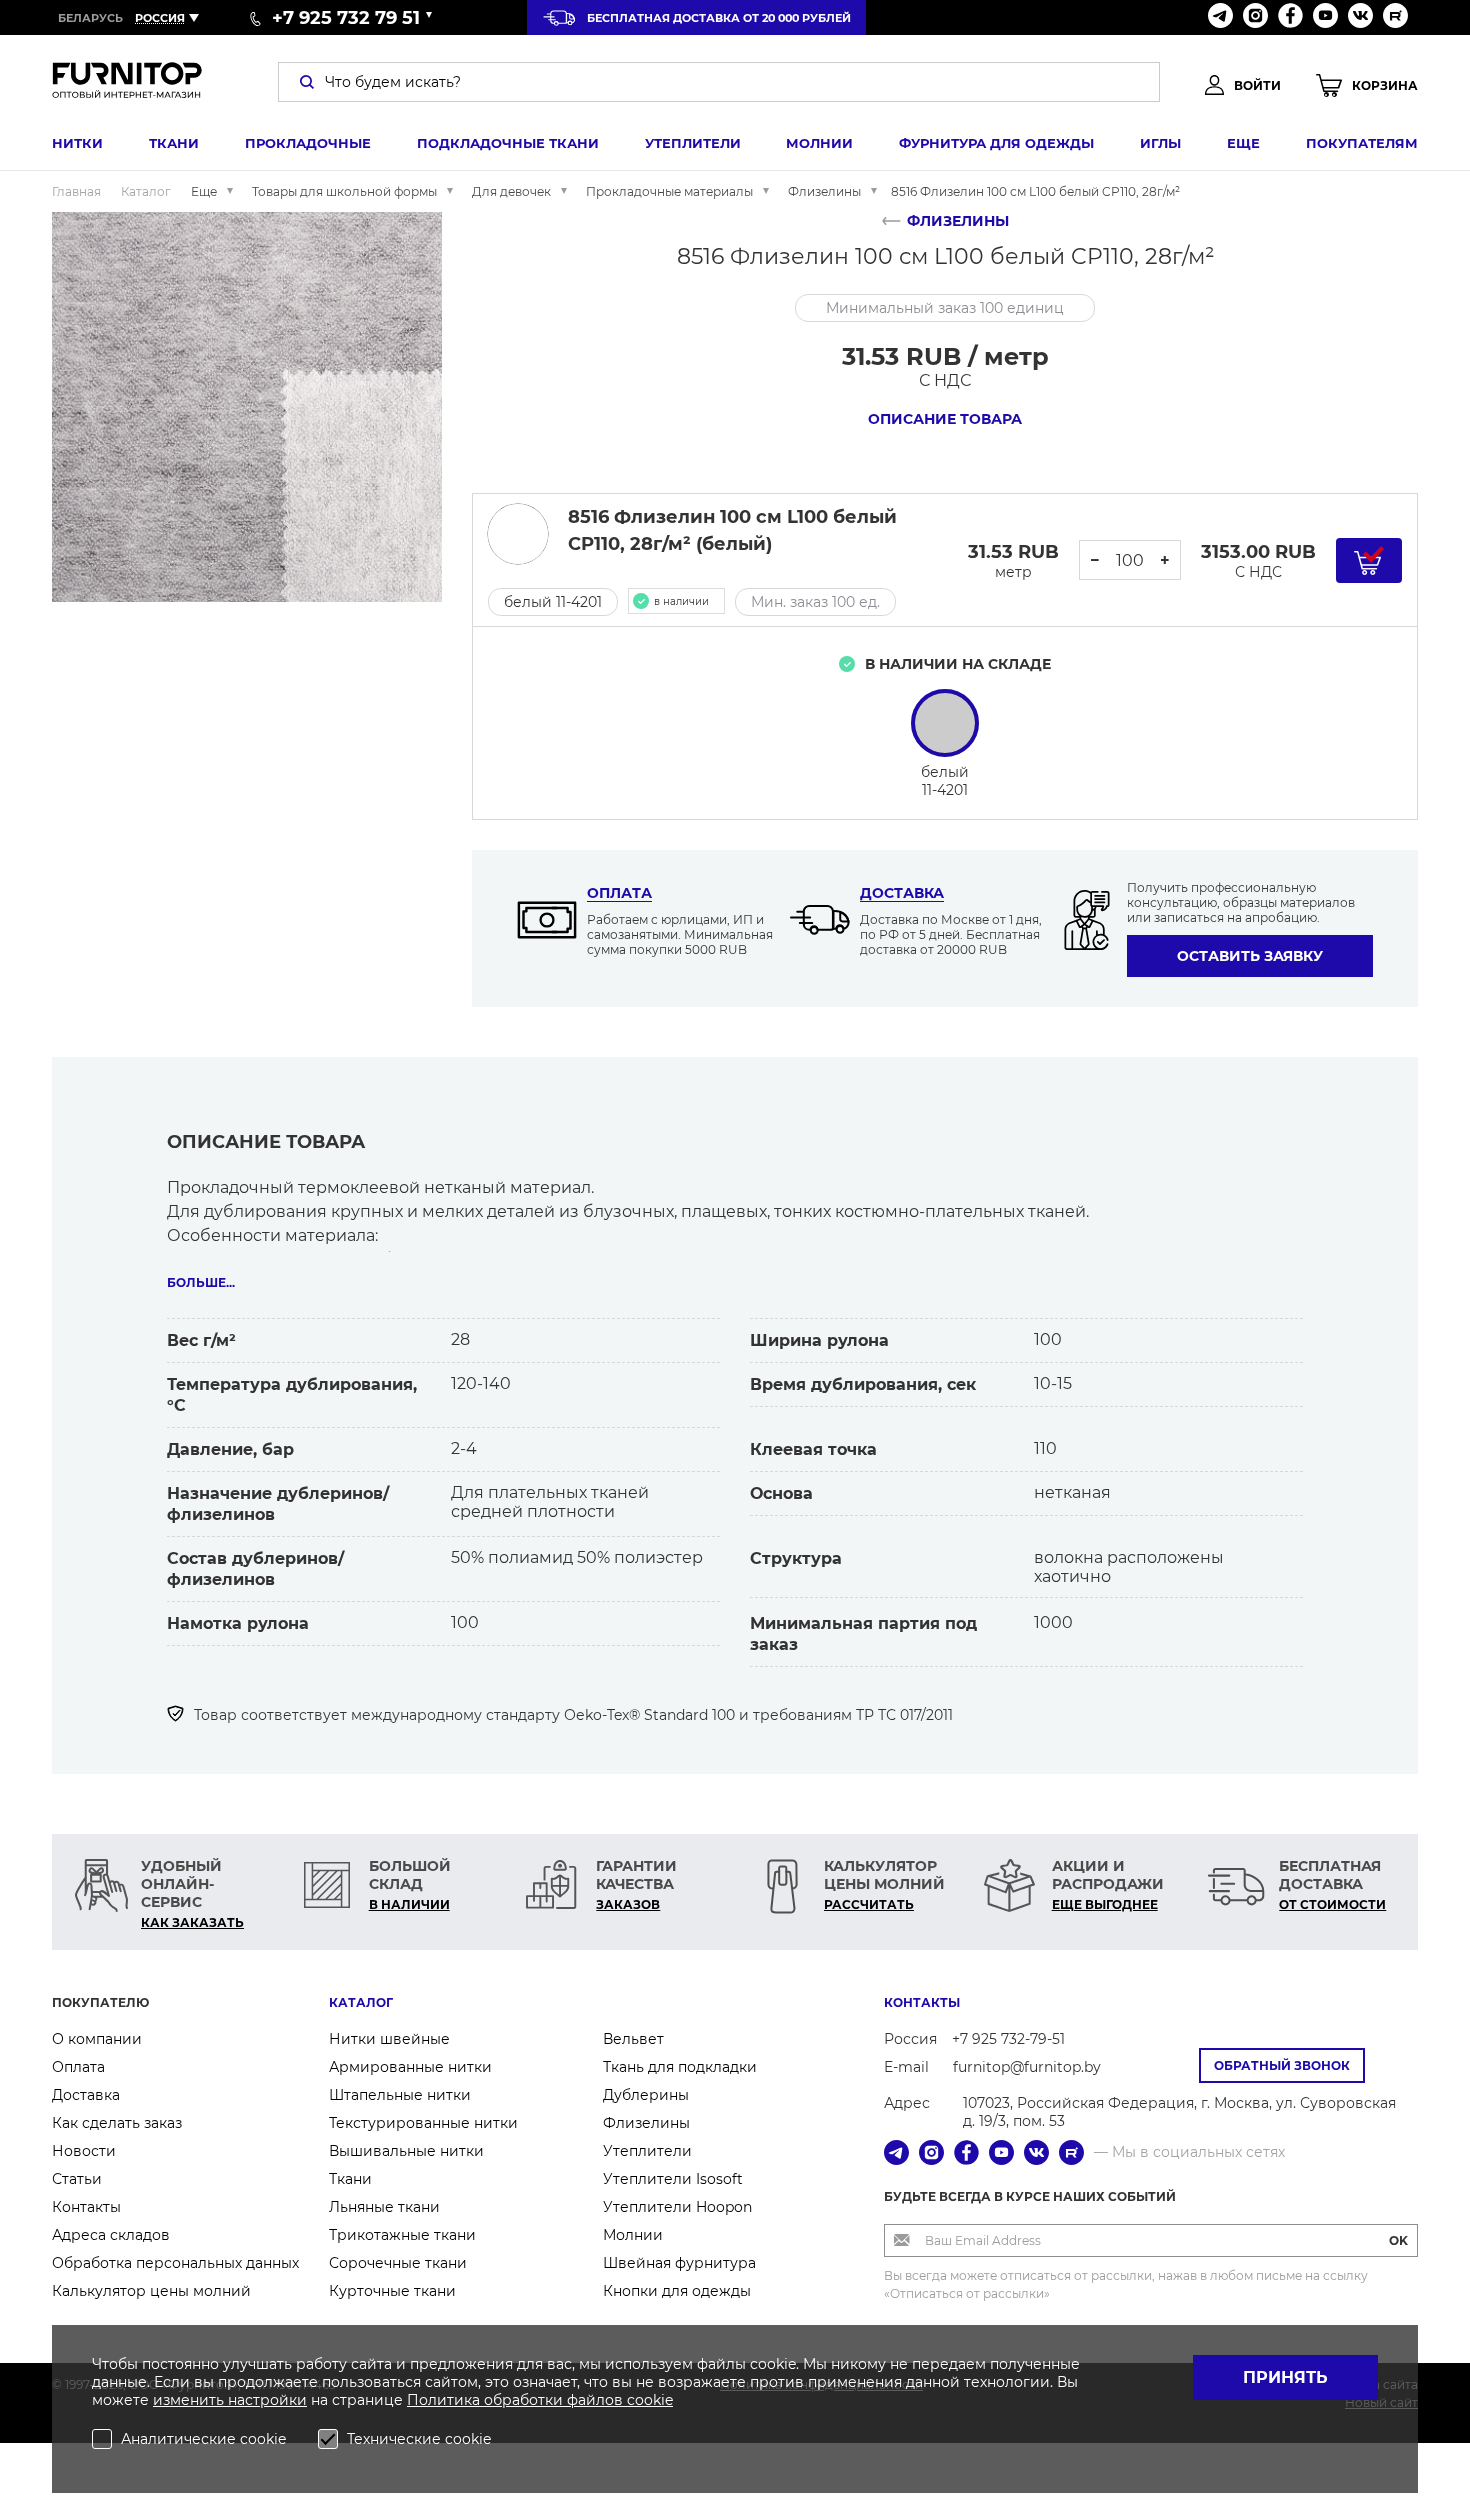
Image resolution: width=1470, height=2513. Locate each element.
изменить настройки (230, 2400)
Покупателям (1362, 143)
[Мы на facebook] (1290, 17)
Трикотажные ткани (402, 2235)
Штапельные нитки (400, 2095)
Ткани (174, 143)
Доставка (902, 893)
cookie (650, 2400)
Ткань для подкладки (680, 2067)
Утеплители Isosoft (673, 2179)
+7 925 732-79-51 (1008, 2039)
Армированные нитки (410, 2067)
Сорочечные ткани (398, 2263)
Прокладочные (308, 143)
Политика (445, 2400)
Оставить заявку (1250, 956)
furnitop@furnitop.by (1027, 2067)
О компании (97, 2039)
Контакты (86, 2207)
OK (1398, 2240)
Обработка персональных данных (175, 2263)
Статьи (77, 2179)
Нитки (77, 143)
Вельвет (633, 2039)
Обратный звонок (1282, 2065)
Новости (84, 2151)
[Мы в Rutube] (1395, 17)
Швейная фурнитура (679, 2263)
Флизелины (646, 2123)
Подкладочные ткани (508, 143)
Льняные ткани (384, 2207)
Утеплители (693, 143)
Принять (1285, 2377)
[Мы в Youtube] (1325, 17)
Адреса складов (111, 2235)
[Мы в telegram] (1220, 17)
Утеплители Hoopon (677, 2207)
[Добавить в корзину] (1369, 560)
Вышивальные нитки (406, 2151)
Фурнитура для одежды (996, 143)
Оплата (619, 893)
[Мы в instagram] (1255, 17)
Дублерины (646, 2095)
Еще (1243, 143)
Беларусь (90, 18)
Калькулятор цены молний (151, 2291)
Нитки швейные (389, 2039)
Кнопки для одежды (677, 2291)
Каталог (361, 2002)
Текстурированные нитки (423, 2123)
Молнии (819, 143)
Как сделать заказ (117, 2123)
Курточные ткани (392, 2291)
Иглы (1160, 143)
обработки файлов (555, 2400)
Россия (160, 18)
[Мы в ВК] (1360, 17)
